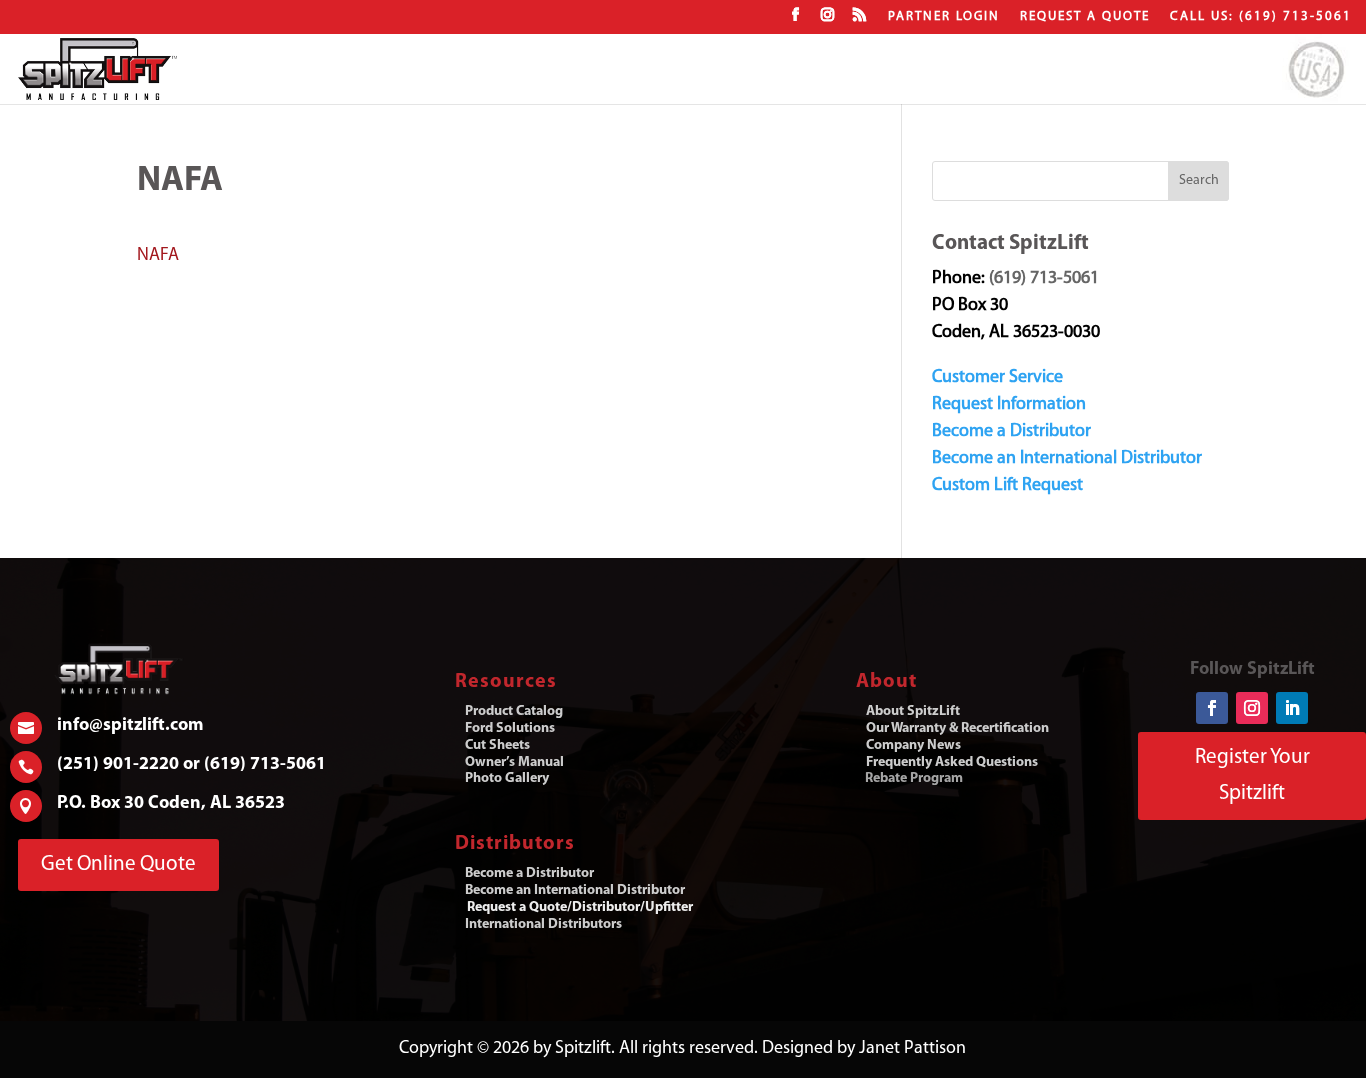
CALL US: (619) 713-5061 (1261, 16)
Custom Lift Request (1007, 486)
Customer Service (997, 378)
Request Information (1009, 405)
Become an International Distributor (1067, 459)
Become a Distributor (1011, 432)
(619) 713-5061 (1044, 279)
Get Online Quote (118, 864)
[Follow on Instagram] (1252, 708)
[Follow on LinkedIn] (1292, 708)
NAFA (158, 256)
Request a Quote (1085, 16)
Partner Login (944, 16)
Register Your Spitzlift (1252, 775)
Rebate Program (914, 778)
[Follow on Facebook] (1212, 708)
